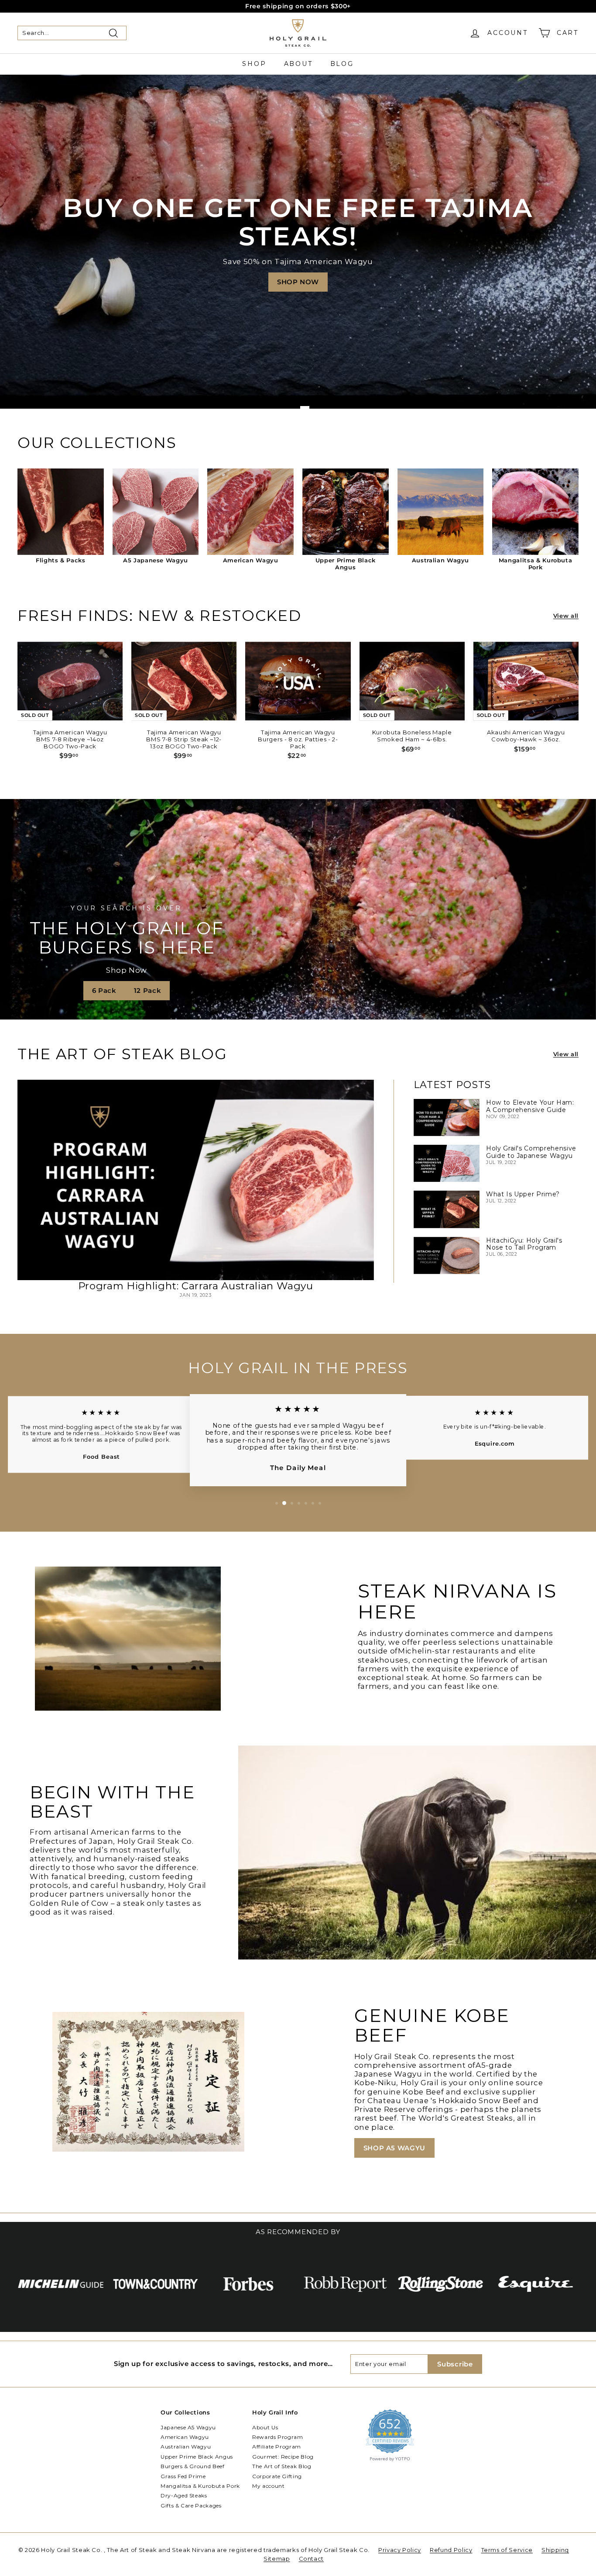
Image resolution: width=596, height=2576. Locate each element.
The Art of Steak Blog (282, 2466)
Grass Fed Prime (183, 2476)
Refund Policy (451, 2550)
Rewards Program (278, 2437)
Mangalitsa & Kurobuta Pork (200, 2486)
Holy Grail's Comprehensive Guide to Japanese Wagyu (531, 1152)
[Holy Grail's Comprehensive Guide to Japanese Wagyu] (447, 1163)
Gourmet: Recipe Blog (283, 2457)
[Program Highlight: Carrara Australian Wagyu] (196, 1180)
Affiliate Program (277, 2447)
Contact (312, 2559)
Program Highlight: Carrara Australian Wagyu (196, 1286)
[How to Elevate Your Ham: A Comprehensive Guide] (447, 1118)
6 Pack (104, 990)
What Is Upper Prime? (523, 1194)
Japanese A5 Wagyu (188, 2427)
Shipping (555, 2550)
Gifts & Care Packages (191, 2505)
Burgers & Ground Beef (193, 2466)
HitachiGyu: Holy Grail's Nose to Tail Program (524, 1244)
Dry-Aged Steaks (184, 2495)
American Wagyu (185, 2437)
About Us (265, 2427)
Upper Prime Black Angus (197, 2457)
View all (566, 616)
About (298, 64)
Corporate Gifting (277, 2476)
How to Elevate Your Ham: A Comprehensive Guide (530, 1106)
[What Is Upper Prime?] (447, 1209)
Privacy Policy (400, 2550)
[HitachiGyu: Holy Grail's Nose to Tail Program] (447, 1255)
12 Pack (148, 990)
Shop (254, 64)
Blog (342, 64)
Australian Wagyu (186, 2447)
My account (269, 2486)
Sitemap (277, 2559)
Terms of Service (507, 2550)
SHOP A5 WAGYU (394, 2148)
